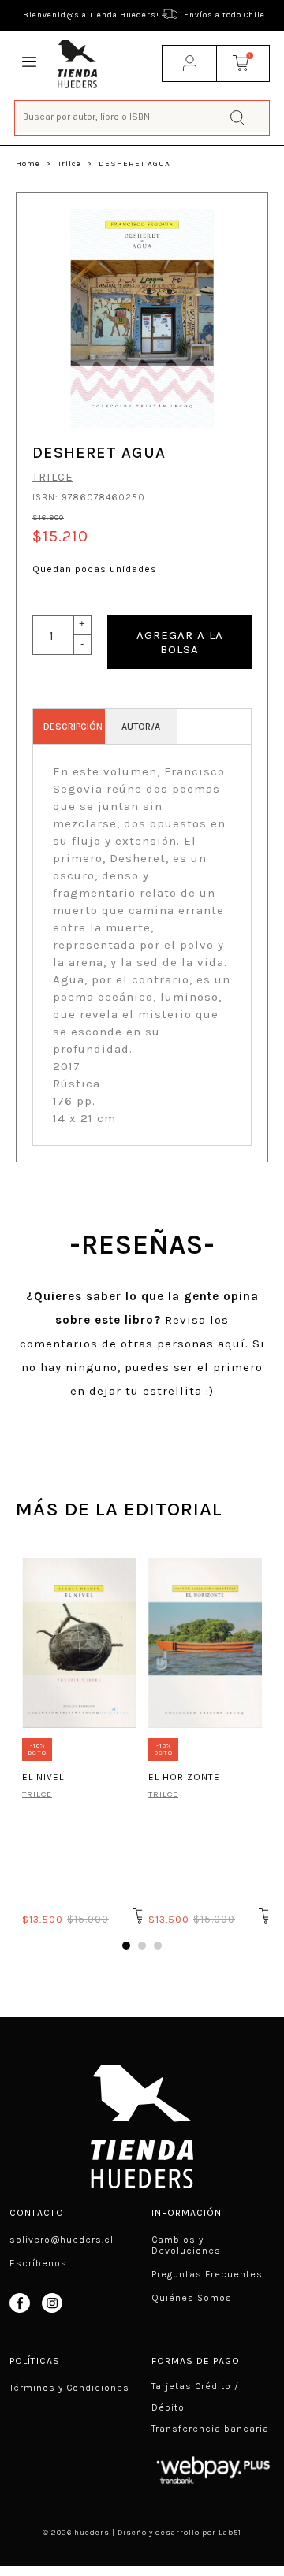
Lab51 (230, 2533)
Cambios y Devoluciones (186, 2245)
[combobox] (142, 116)
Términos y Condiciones (69, 2388)
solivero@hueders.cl (62, 2240)
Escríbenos (38, 2263)
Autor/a (141, 727)
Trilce (69, 164)
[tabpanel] (79, 1739)
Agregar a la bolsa (180, 642)
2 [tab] (142, 1946)
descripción (73, 727)
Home (28, 164)
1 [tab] (126, 1946)
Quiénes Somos (192, 2298)
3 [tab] (158, 1946)
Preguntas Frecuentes (207, 2274)
